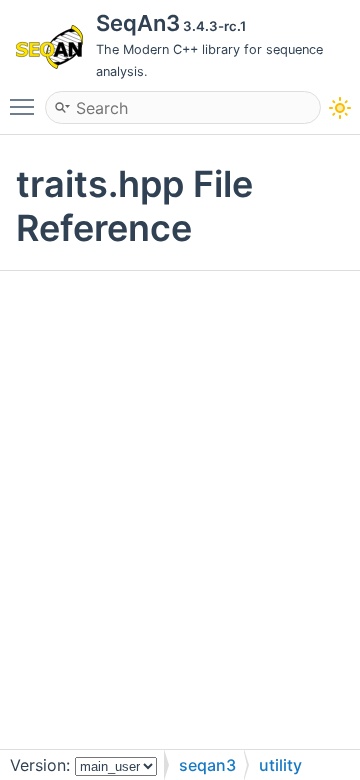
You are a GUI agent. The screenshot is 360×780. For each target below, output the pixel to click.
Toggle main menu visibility (26, 106)
